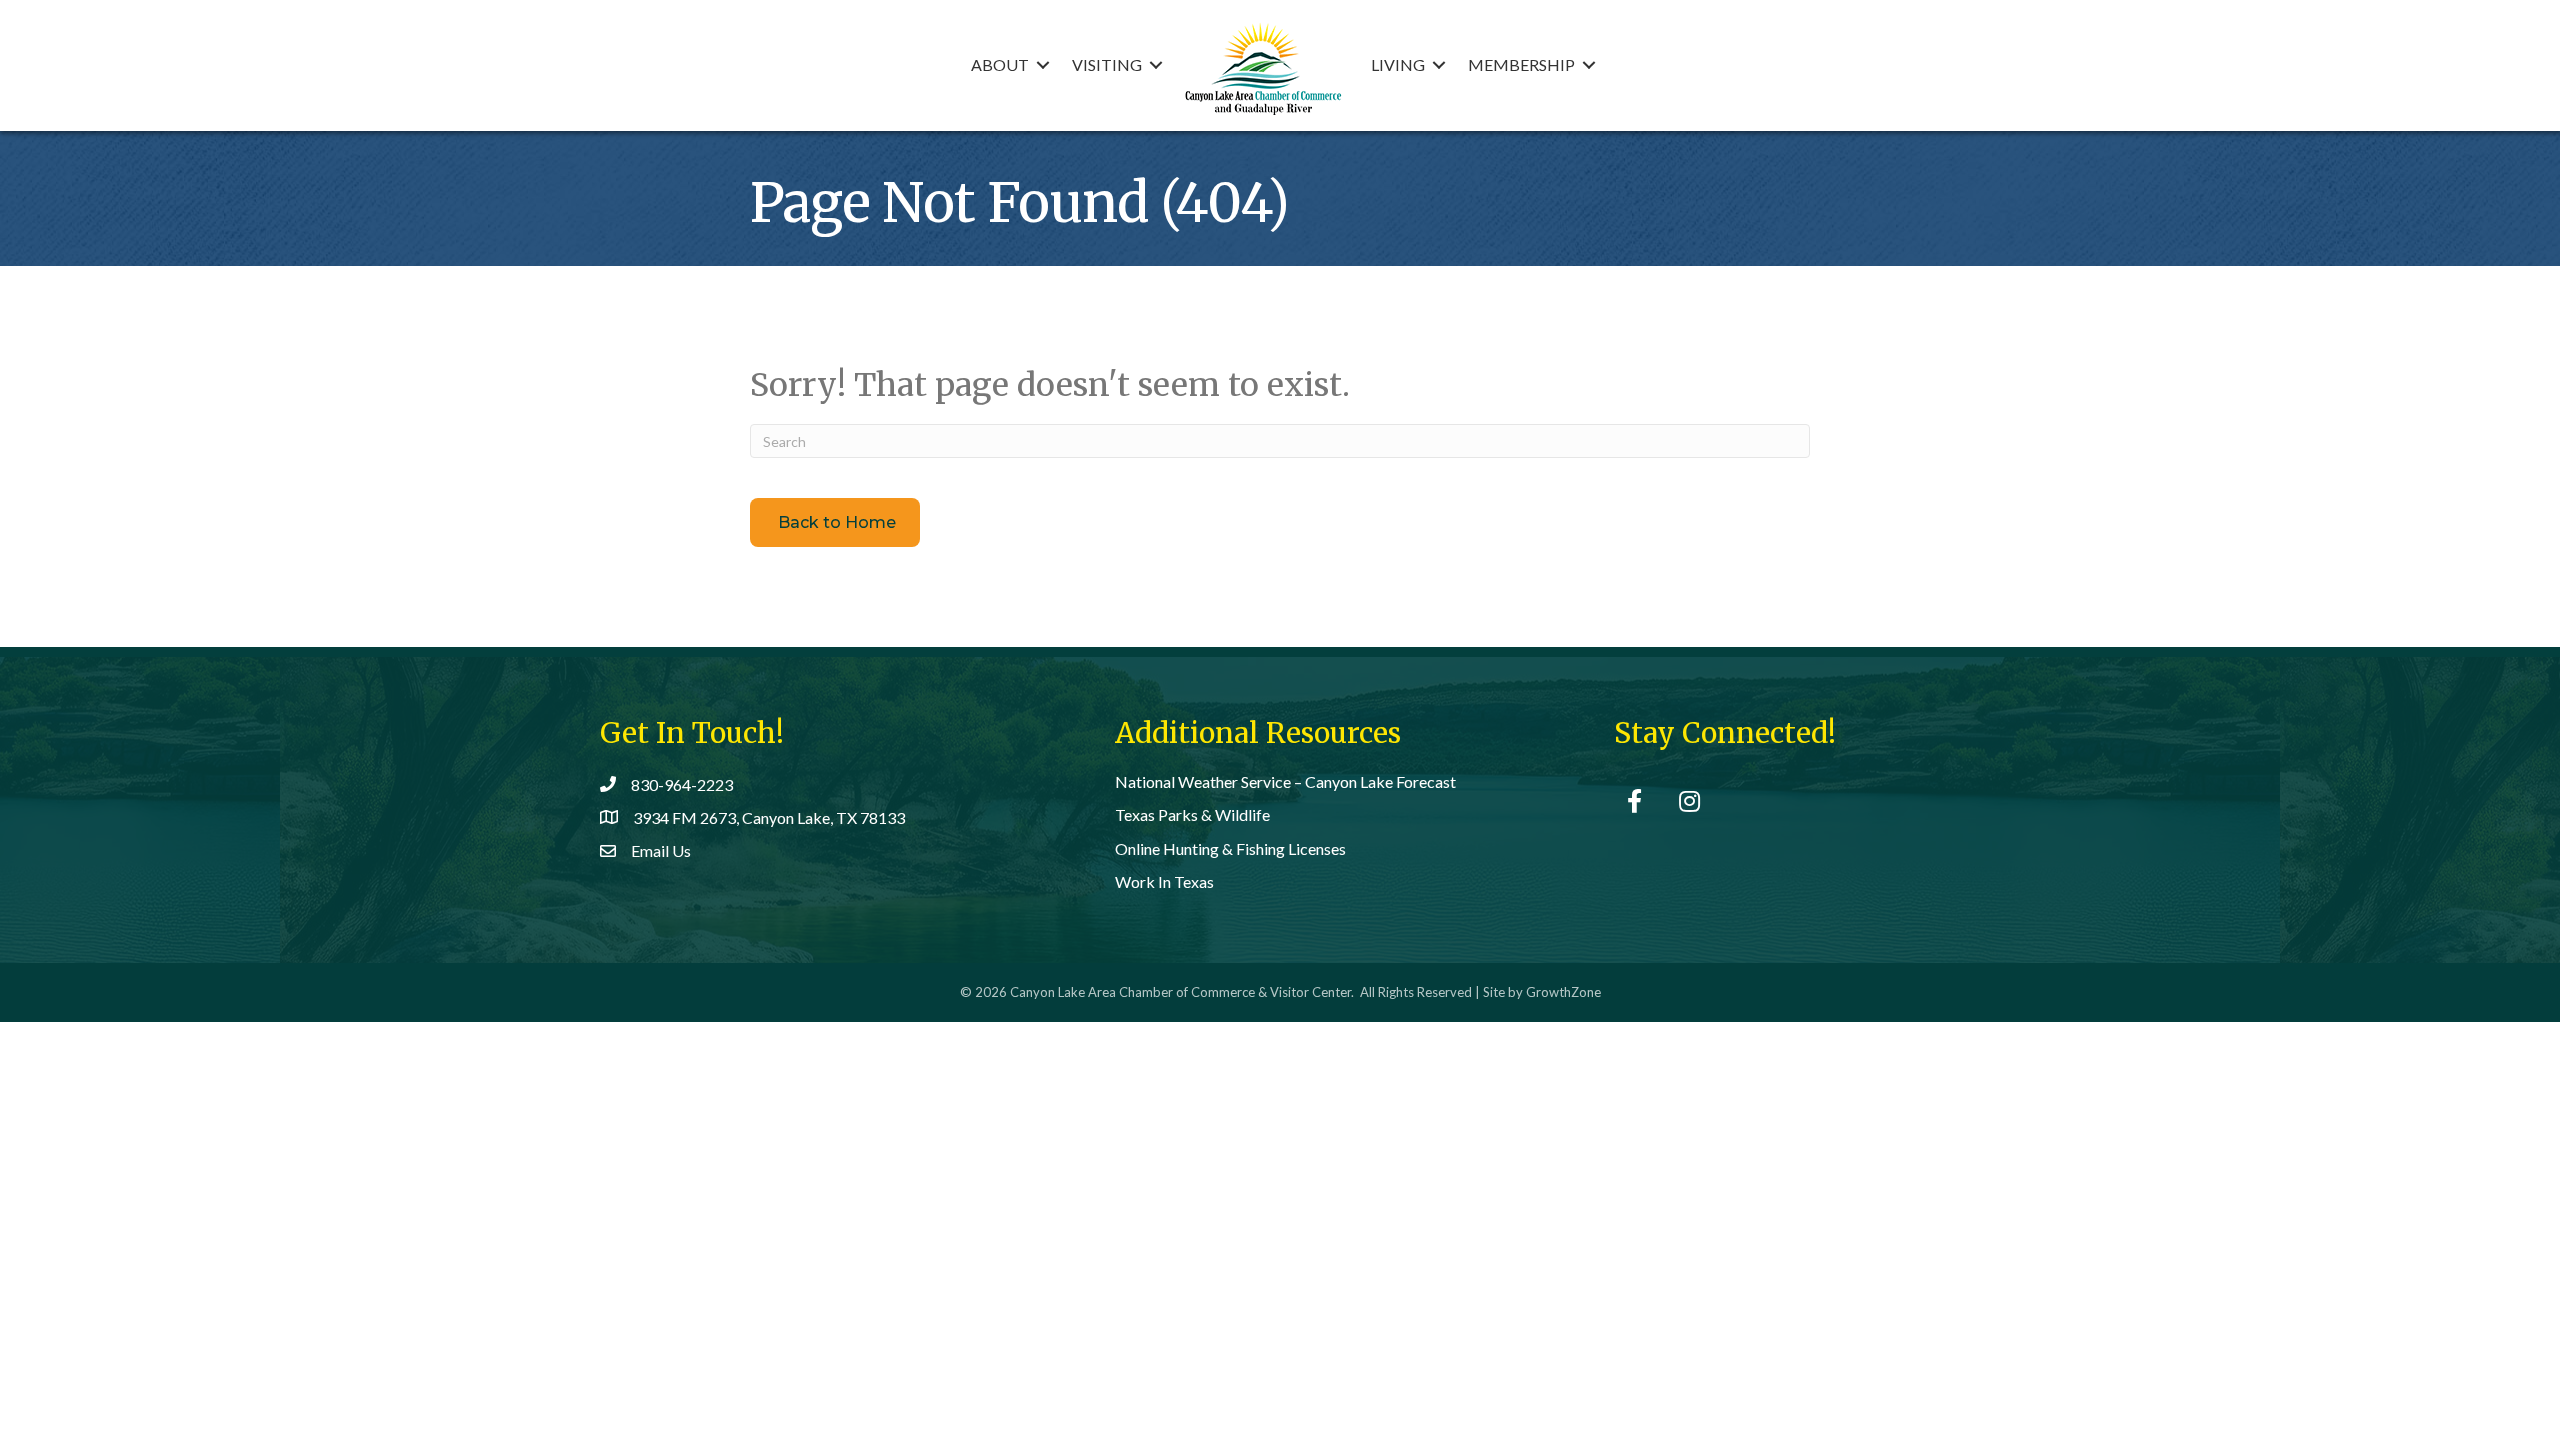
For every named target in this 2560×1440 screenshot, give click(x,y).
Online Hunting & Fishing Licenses (1230, 848)
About (1000, 64)
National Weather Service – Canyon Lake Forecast (1285, 781)
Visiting (1107, 64)
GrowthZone (1563, 992)
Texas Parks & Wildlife (1192, 814)
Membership (1521, 64)
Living (1398, 64)
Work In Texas (1164, 881)
